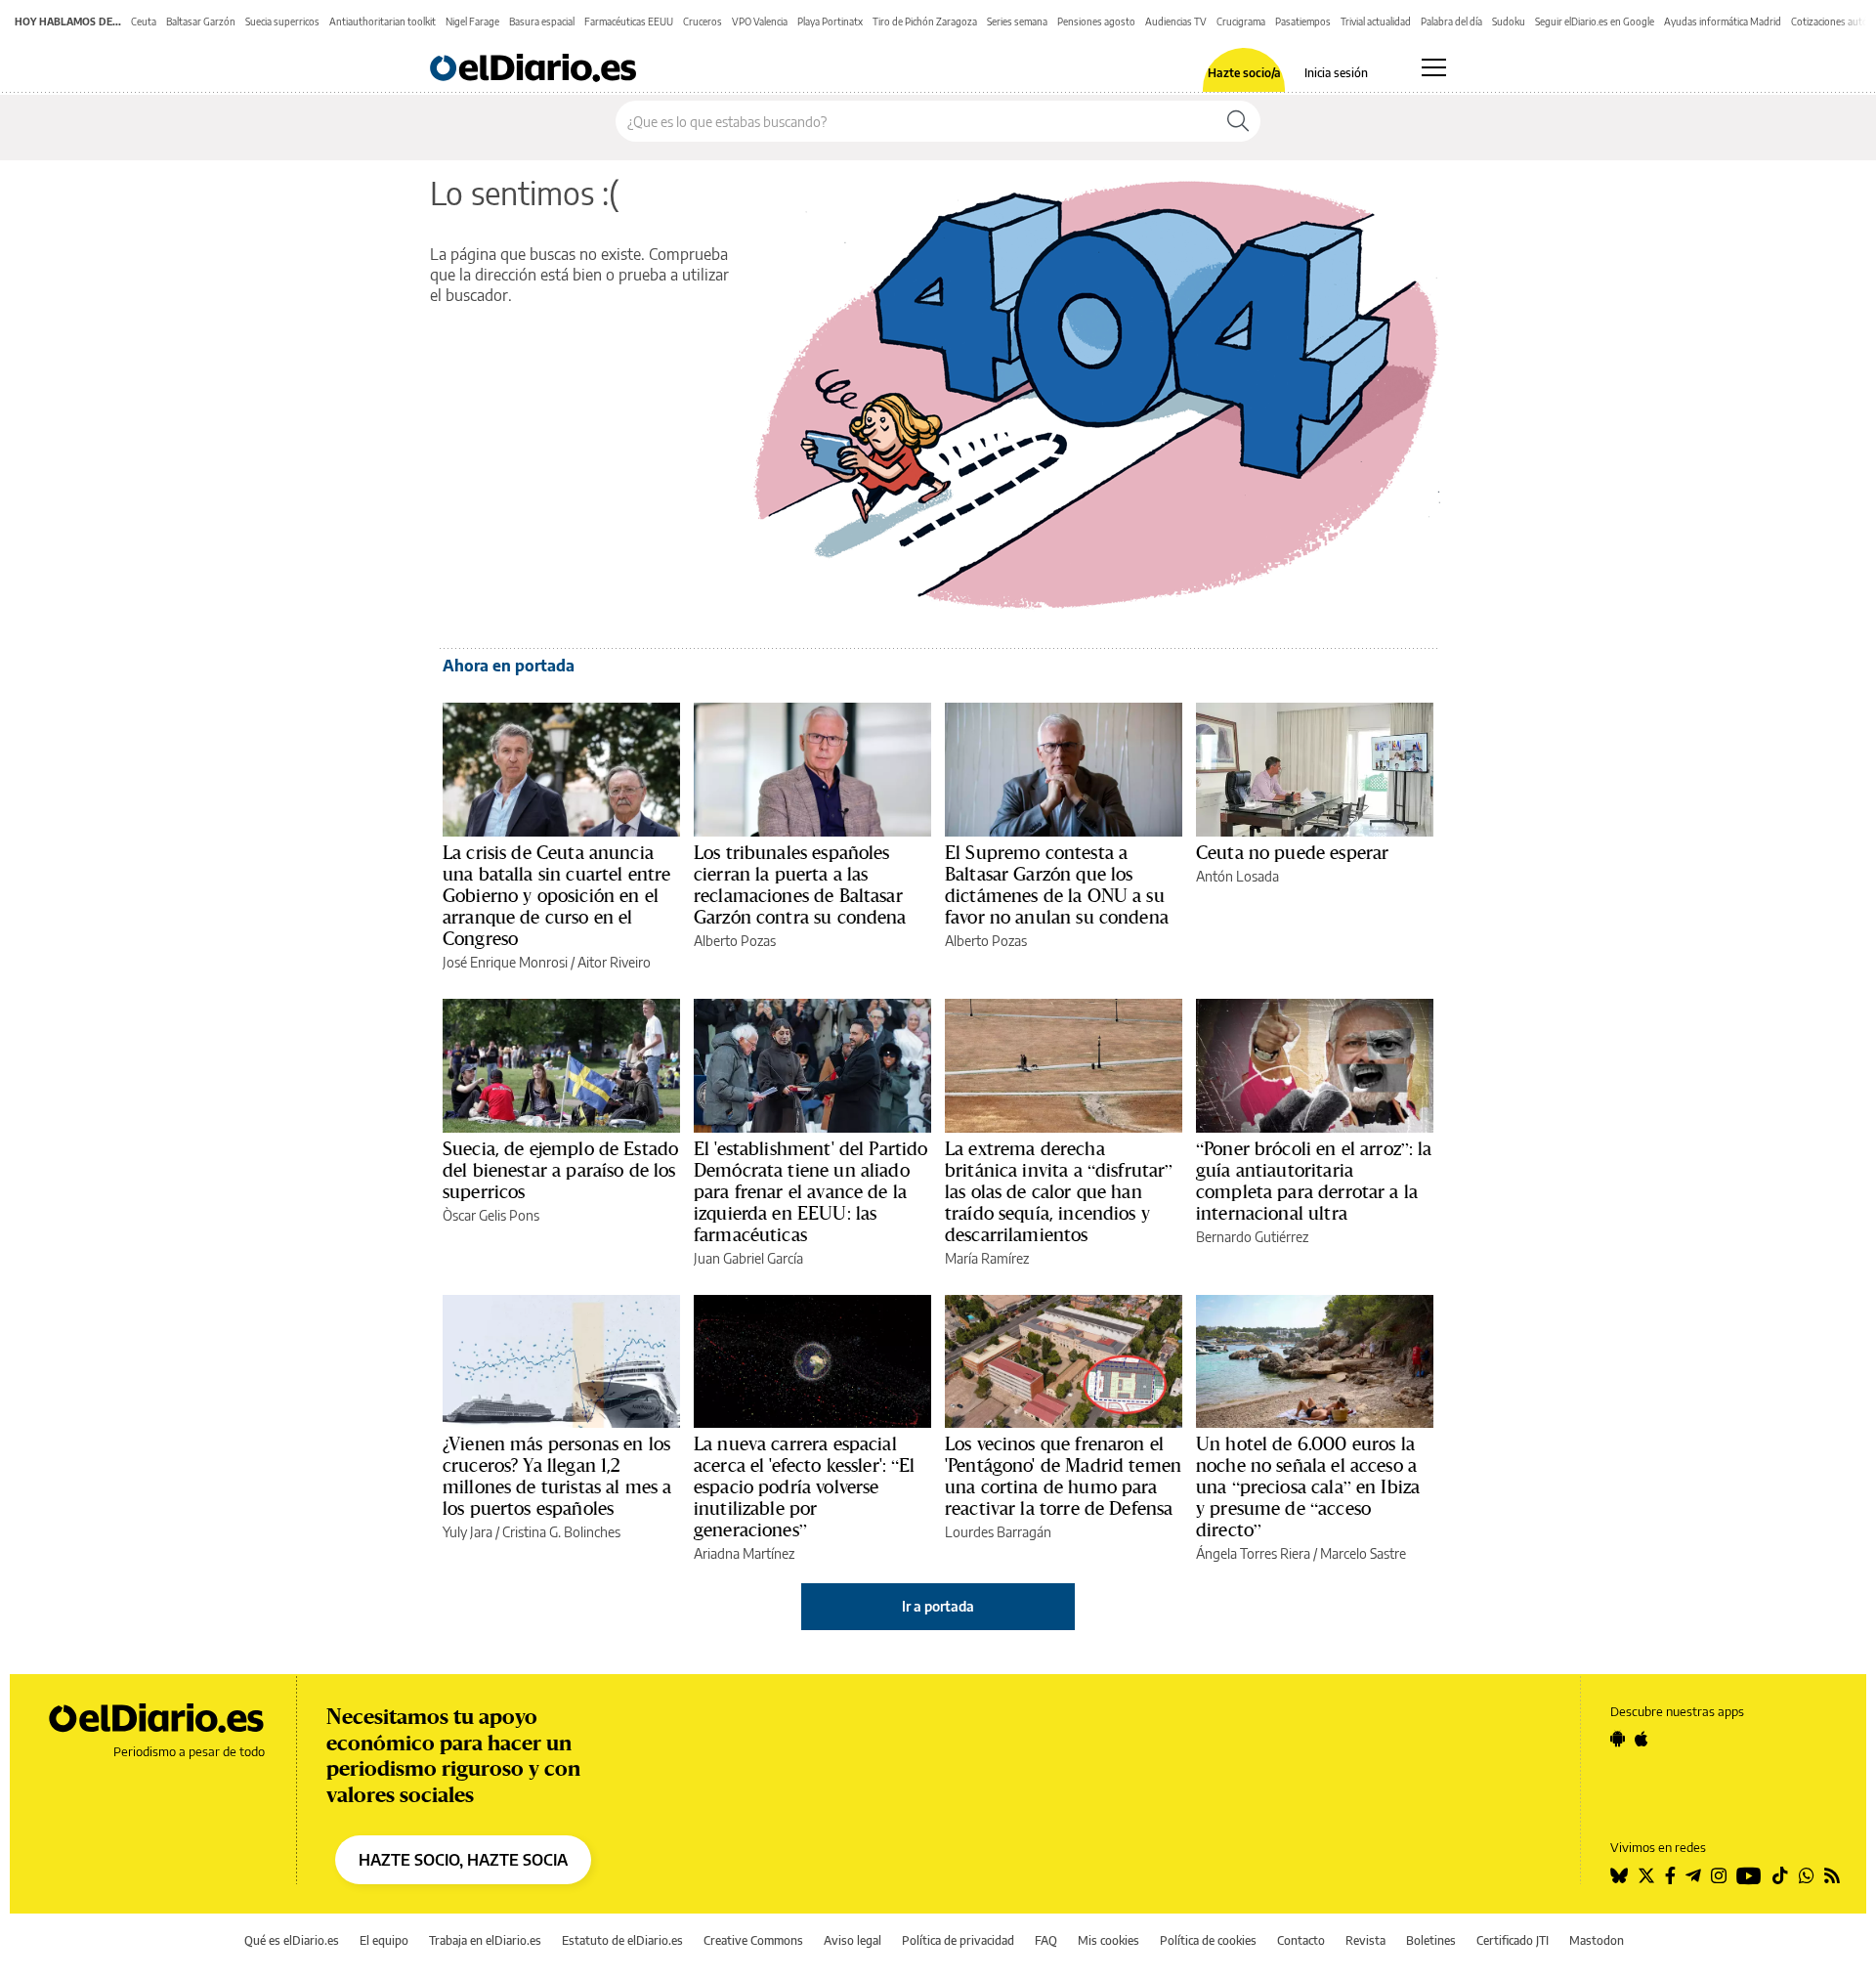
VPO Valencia (760, 22)
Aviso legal (853, 1940)
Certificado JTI (1513, 1940)
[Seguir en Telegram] (1693, 1875)
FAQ (1046, 1940)
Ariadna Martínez (744, 1553)
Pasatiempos (1303, 22)
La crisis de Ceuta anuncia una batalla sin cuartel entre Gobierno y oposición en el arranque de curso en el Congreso (556, 895)
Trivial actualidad (1376, 22)
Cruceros (703, 22)
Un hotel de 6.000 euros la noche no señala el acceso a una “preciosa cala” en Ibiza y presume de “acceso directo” (1308, 1486)
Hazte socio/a (1244, 73)
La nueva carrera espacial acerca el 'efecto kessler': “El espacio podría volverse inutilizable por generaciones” (805, 1486)
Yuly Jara (468, 1532)
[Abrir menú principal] (1434, 67)
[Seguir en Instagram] (1719, 1875)
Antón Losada (1237, 876)
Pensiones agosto (1096, 22)
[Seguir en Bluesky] (1619, 1875)
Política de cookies (1208, 1940)
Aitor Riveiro (614, 962)
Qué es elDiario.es (292, 1940)
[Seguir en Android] (1618, 1739)
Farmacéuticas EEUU (629, 22)
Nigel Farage (472, 22)
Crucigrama (1241, 22)
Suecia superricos (282, 22)
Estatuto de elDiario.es (622, 1940)
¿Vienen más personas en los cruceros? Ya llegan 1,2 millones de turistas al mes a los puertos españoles (557, 1476)
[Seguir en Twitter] (1646, 1875)
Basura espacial (542, 22)
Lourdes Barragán (998, 1532)
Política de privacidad (958, 1940)
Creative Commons (753, 1940)
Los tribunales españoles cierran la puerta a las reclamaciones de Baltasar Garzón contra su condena (800, 884)
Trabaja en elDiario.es (485, 1940)
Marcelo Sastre (1363, 1553)
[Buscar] (1238, 121)
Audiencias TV (1176, 22)
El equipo (384, 1940)
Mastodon (1597, 1940)
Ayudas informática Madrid (1723, 22)
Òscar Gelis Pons (491, 1215)
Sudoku (1509, 22)
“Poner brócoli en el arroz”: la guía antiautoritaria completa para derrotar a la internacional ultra (1314, 1181)
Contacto (1301, 1940)
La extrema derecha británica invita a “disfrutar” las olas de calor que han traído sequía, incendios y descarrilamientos (1059, 1191)
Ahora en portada (509, 666)
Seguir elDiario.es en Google (1595, 22)
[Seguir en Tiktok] (1780, 1875)
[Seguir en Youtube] (1749, 1875)
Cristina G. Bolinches (561, 1532)
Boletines (1431, 1940)
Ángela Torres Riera (1253, 1553)
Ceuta (144, 22)
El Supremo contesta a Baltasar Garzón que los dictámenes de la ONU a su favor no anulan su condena (1057, 884)
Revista (1365, 1940)
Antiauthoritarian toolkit (383, 22)
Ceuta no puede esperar (1292, 852)
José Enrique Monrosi (505, 962)
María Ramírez (987, 1258)
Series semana (1017, 22)
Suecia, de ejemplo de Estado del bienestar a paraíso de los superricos (560, 1170)
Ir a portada (938, 1606)
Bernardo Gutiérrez (1252, 1237)
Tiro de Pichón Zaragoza (925, 22)
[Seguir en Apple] (1641, 1739)
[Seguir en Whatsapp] (1807, 1875)
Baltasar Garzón (201, 22)
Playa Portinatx (830, 22)
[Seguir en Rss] (1832, 1875)
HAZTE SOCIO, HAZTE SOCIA (463, 1860)
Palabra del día (1451, 22)
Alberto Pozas (735, 941)
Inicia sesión (1336, 73)
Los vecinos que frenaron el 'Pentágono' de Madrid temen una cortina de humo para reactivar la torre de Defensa (1063, 1476)
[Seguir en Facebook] (1670, 1875)
